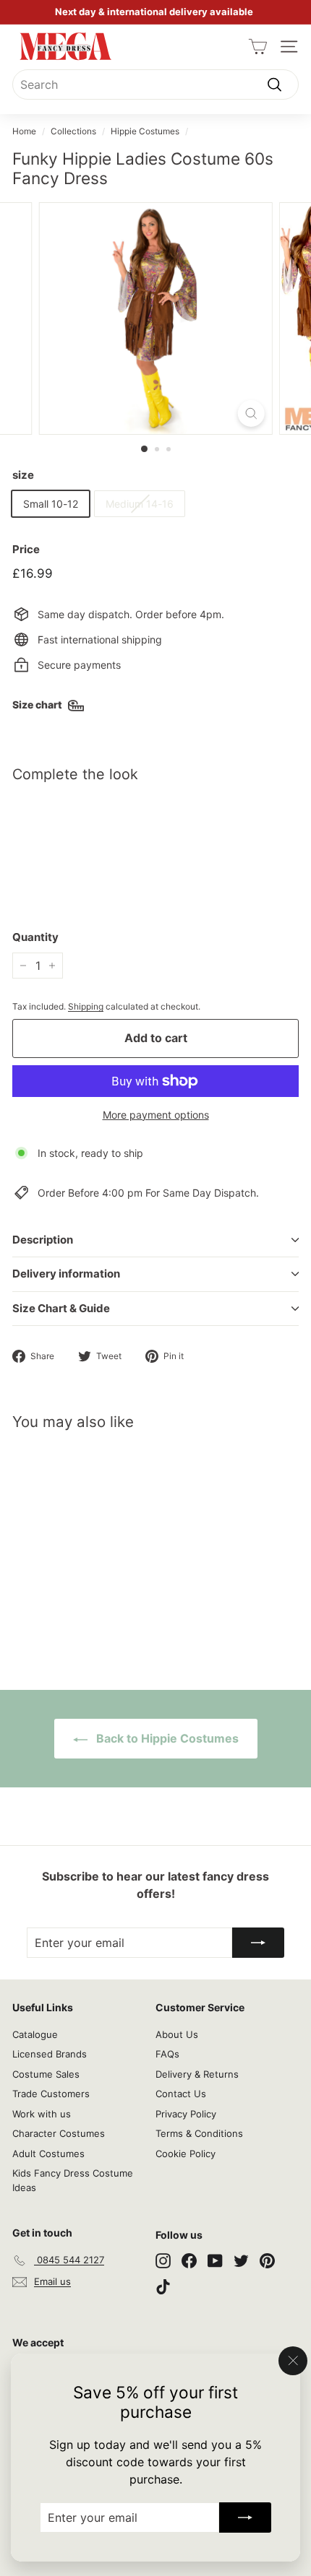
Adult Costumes (48, 2154)
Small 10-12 (51, 504)
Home (24, 131)
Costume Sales (46, 2074)
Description (43, 1240)
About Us (177, 2034)
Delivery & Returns (197, 2074)
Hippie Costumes (145, 131)
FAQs (167, 2054)
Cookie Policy (186, 2154)
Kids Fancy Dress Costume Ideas (73, 2180)
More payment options (156, 1115)
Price (26, 549)
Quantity (35, 937)
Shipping (86, 1006)
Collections (73, 131)
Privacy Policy (186, 2114)
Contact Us (181, 2094)
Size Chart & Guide (61, 1308)
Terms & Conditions (199, 2133)
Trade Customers (51, 2094)
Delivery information (66, 1274)
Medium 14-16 (140, 504)
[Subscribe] (245, 2518)
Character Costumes (59, 2133)
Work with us (42, 2114)
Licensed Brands (50, 2054)
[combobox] (155, 84)
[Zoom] (251, 413)
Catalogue (35, 2034)
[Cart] (258, 47)
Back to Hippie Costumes (166, 1738)
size (23, 475)
